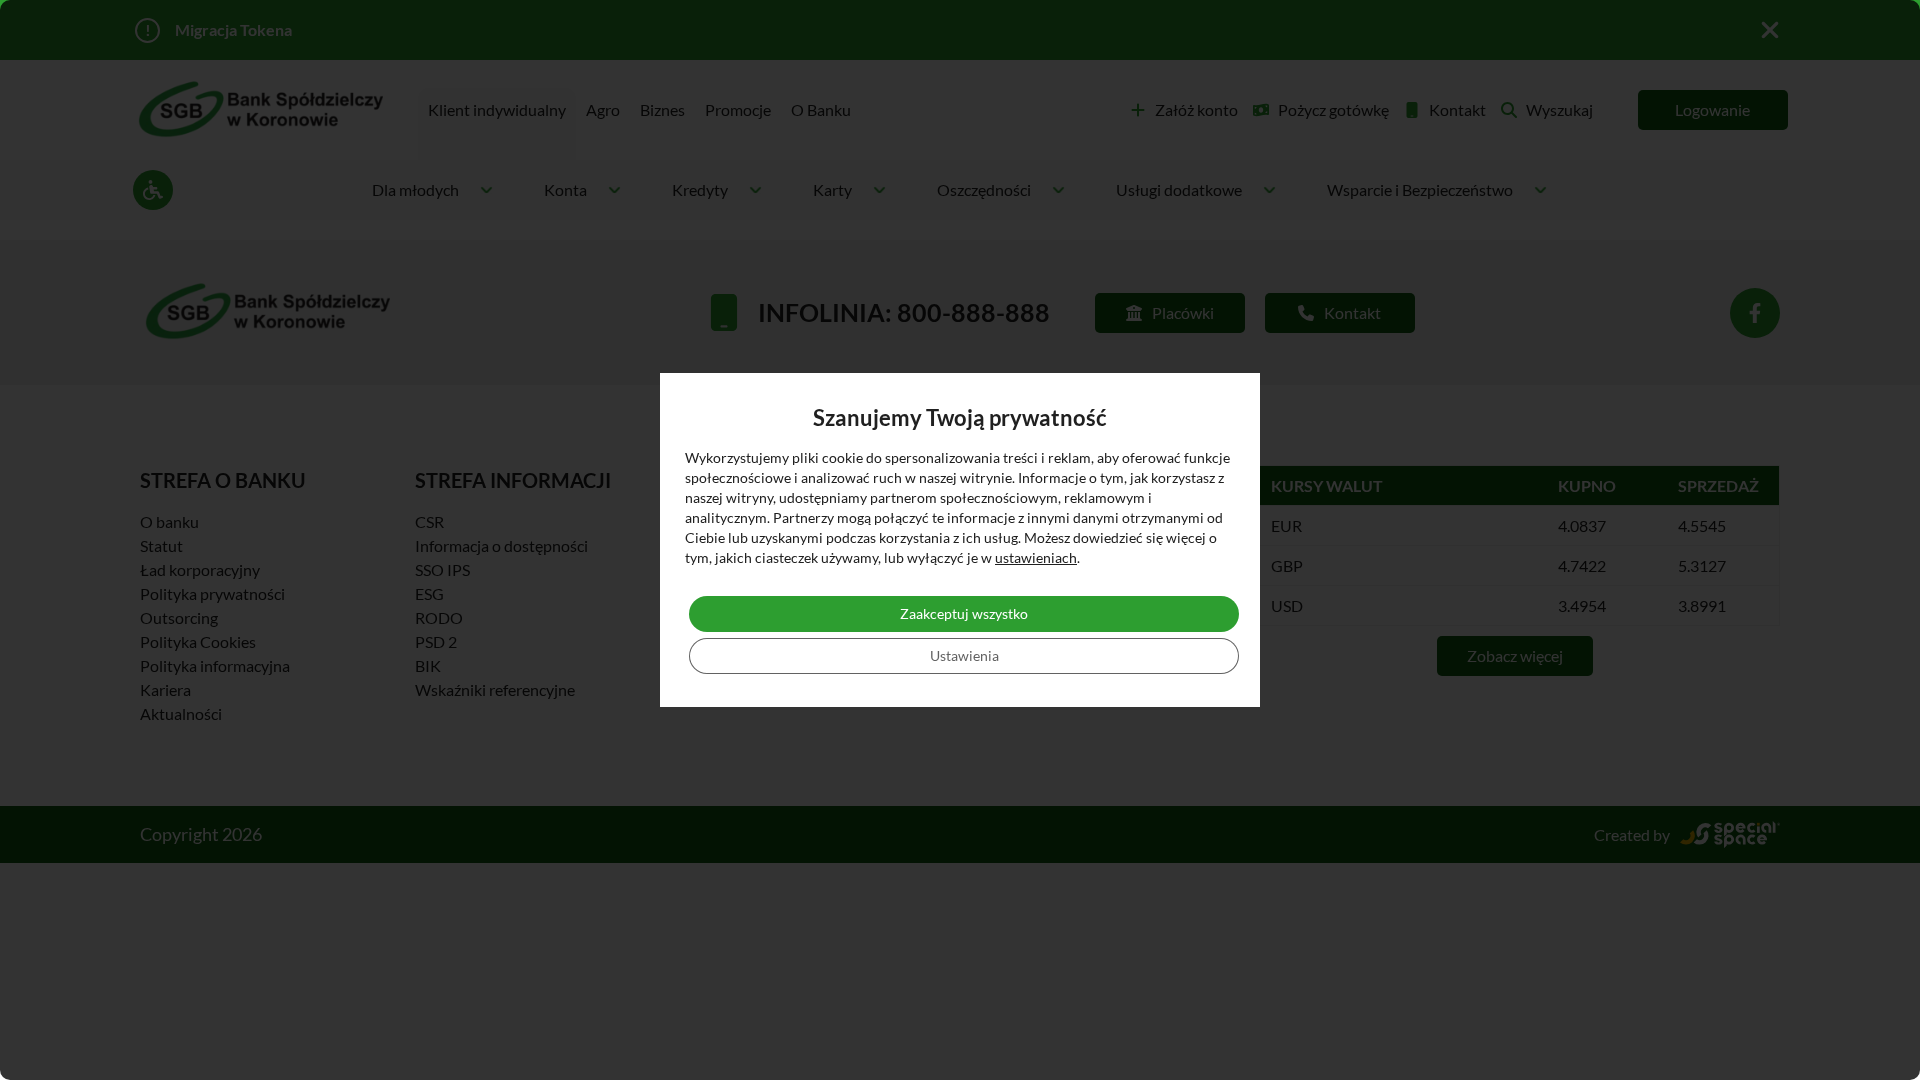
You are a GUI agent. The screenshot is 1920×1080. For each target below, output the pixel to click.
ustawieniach (1036, 557)
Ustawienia (964, 655)
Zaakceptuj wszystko (964, 613)
